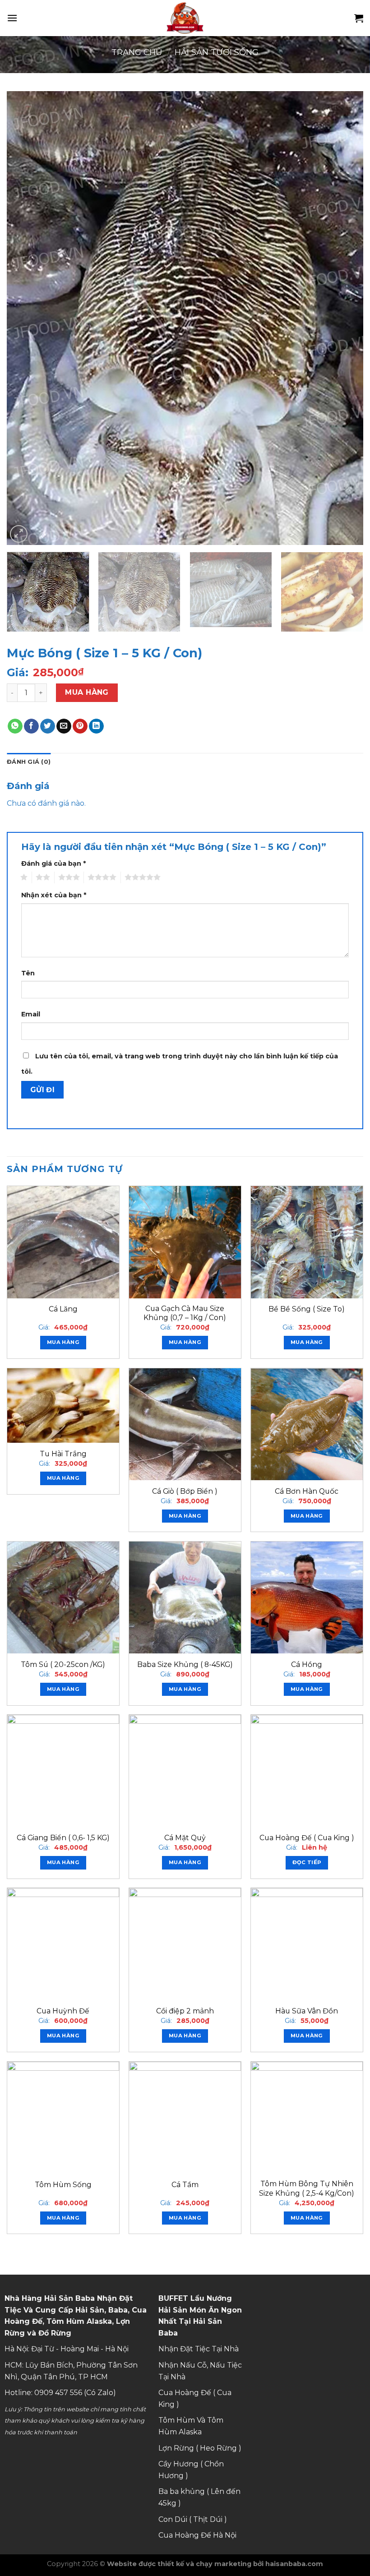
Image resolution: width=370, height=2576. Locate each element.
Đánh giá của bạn (53, 863)
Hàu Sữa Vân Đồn (307, 2011)
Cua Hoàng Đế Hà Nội (197, 2535)
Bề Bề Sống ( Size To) (307, 1309)
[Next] (345, 318)
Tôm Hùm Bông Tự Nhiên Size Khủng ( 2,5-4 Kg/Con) (307, 2188)
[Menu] (12, 18)
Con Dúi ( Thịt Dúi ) (193, 2519)
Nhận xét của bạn (54, 895)
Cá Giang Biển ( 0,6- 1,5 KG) (63, 1838)
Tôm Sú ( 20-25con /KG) (63, 1664)
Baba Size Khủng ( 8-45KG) (185, 1664)
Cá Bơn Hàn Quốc (307, 1491)
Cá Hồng (307, 1664)
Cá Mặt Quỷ (185, 1838)
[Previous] (25, 318)
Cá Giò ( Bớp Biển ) (185, 1491)
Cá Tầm (185, 2185)
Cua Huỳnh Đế (63, 2011)
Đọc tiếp (307, 1862)
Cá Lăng (63, 1309)
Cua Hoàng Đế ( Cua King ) (307, 1838)
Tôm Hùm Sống (63, 2185)
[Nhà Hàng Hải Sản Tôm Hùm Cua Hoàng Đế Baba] (185, 18)
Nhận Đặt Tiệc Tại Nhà (199, 2349)
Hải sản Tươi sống (217, 52)
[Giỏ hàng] (359, 18)
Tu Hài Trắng (63, 1454)
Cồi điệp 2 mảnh (185, 2011)
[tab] (29, 762)
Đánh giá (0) (29, 762)
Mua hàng (87, 692)
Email (31, 1014)
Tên (28, 973)
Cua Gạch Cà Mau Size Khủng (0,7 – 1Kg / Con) (185, 1313)
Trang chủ (137, 52)
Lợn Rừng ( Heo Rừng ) (200, 2448)
